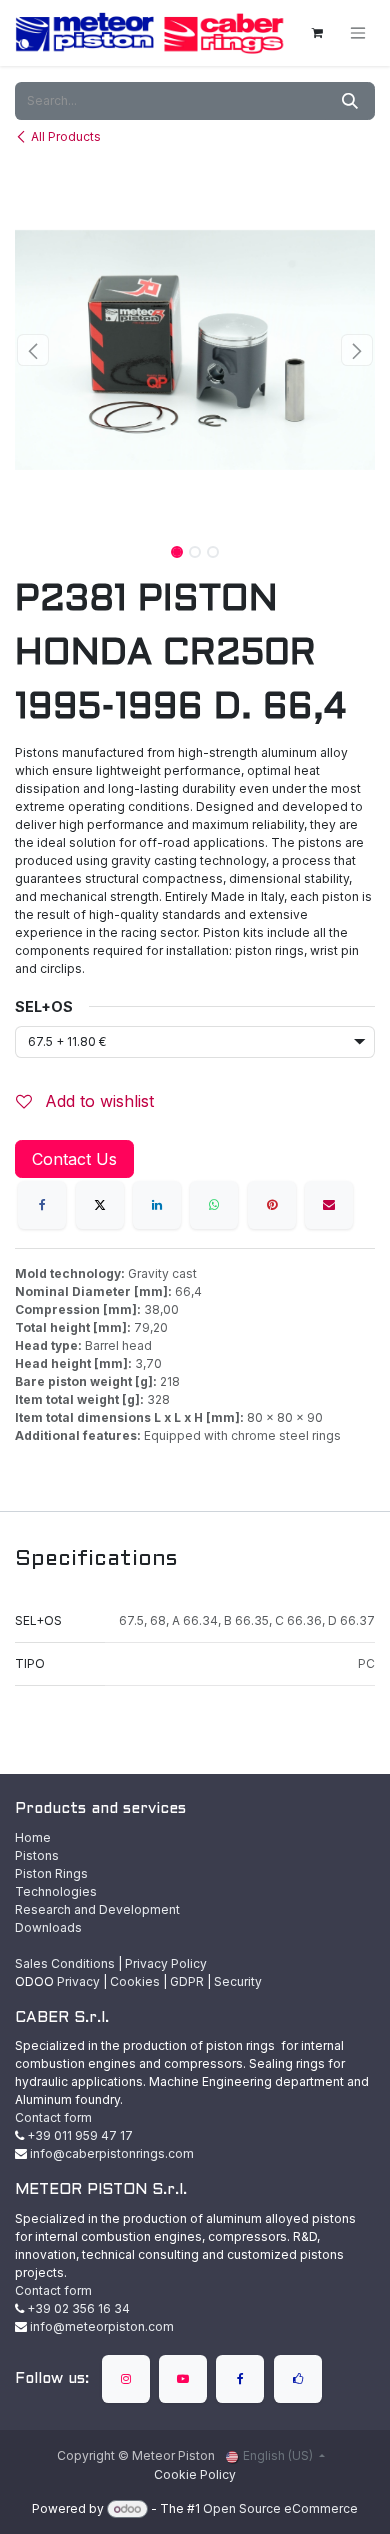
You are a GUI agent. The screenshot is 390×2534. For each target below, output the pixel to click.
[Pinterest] (272, 1205)
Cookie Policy (195, 2474)
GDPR (187, 1981)
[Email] (329, 1205)
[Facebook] (42, 1205)
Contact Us (74, 1159)
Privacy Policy (166, 1963)
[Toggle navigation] (358, 33)
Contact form (53, 2117)
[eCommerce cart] (317, 33)
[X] (100, 1205)
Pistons (37, 1855)
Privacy (78, 1981)
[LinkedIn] (157, 1205)
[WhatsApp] (214, 1205)
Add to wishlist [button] (97, 1101)
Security (238, 1981)
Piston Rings (51, 1873)
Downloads (48, 1927)
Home (33, 1837)
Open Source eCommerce (280, 2508)
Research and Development (97, 1909)
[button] (33, 350)
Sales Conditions (65, 1963)
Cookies (135, 1981)
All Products (66, 136)
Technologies (56, 1891)
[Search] (350, 101)
